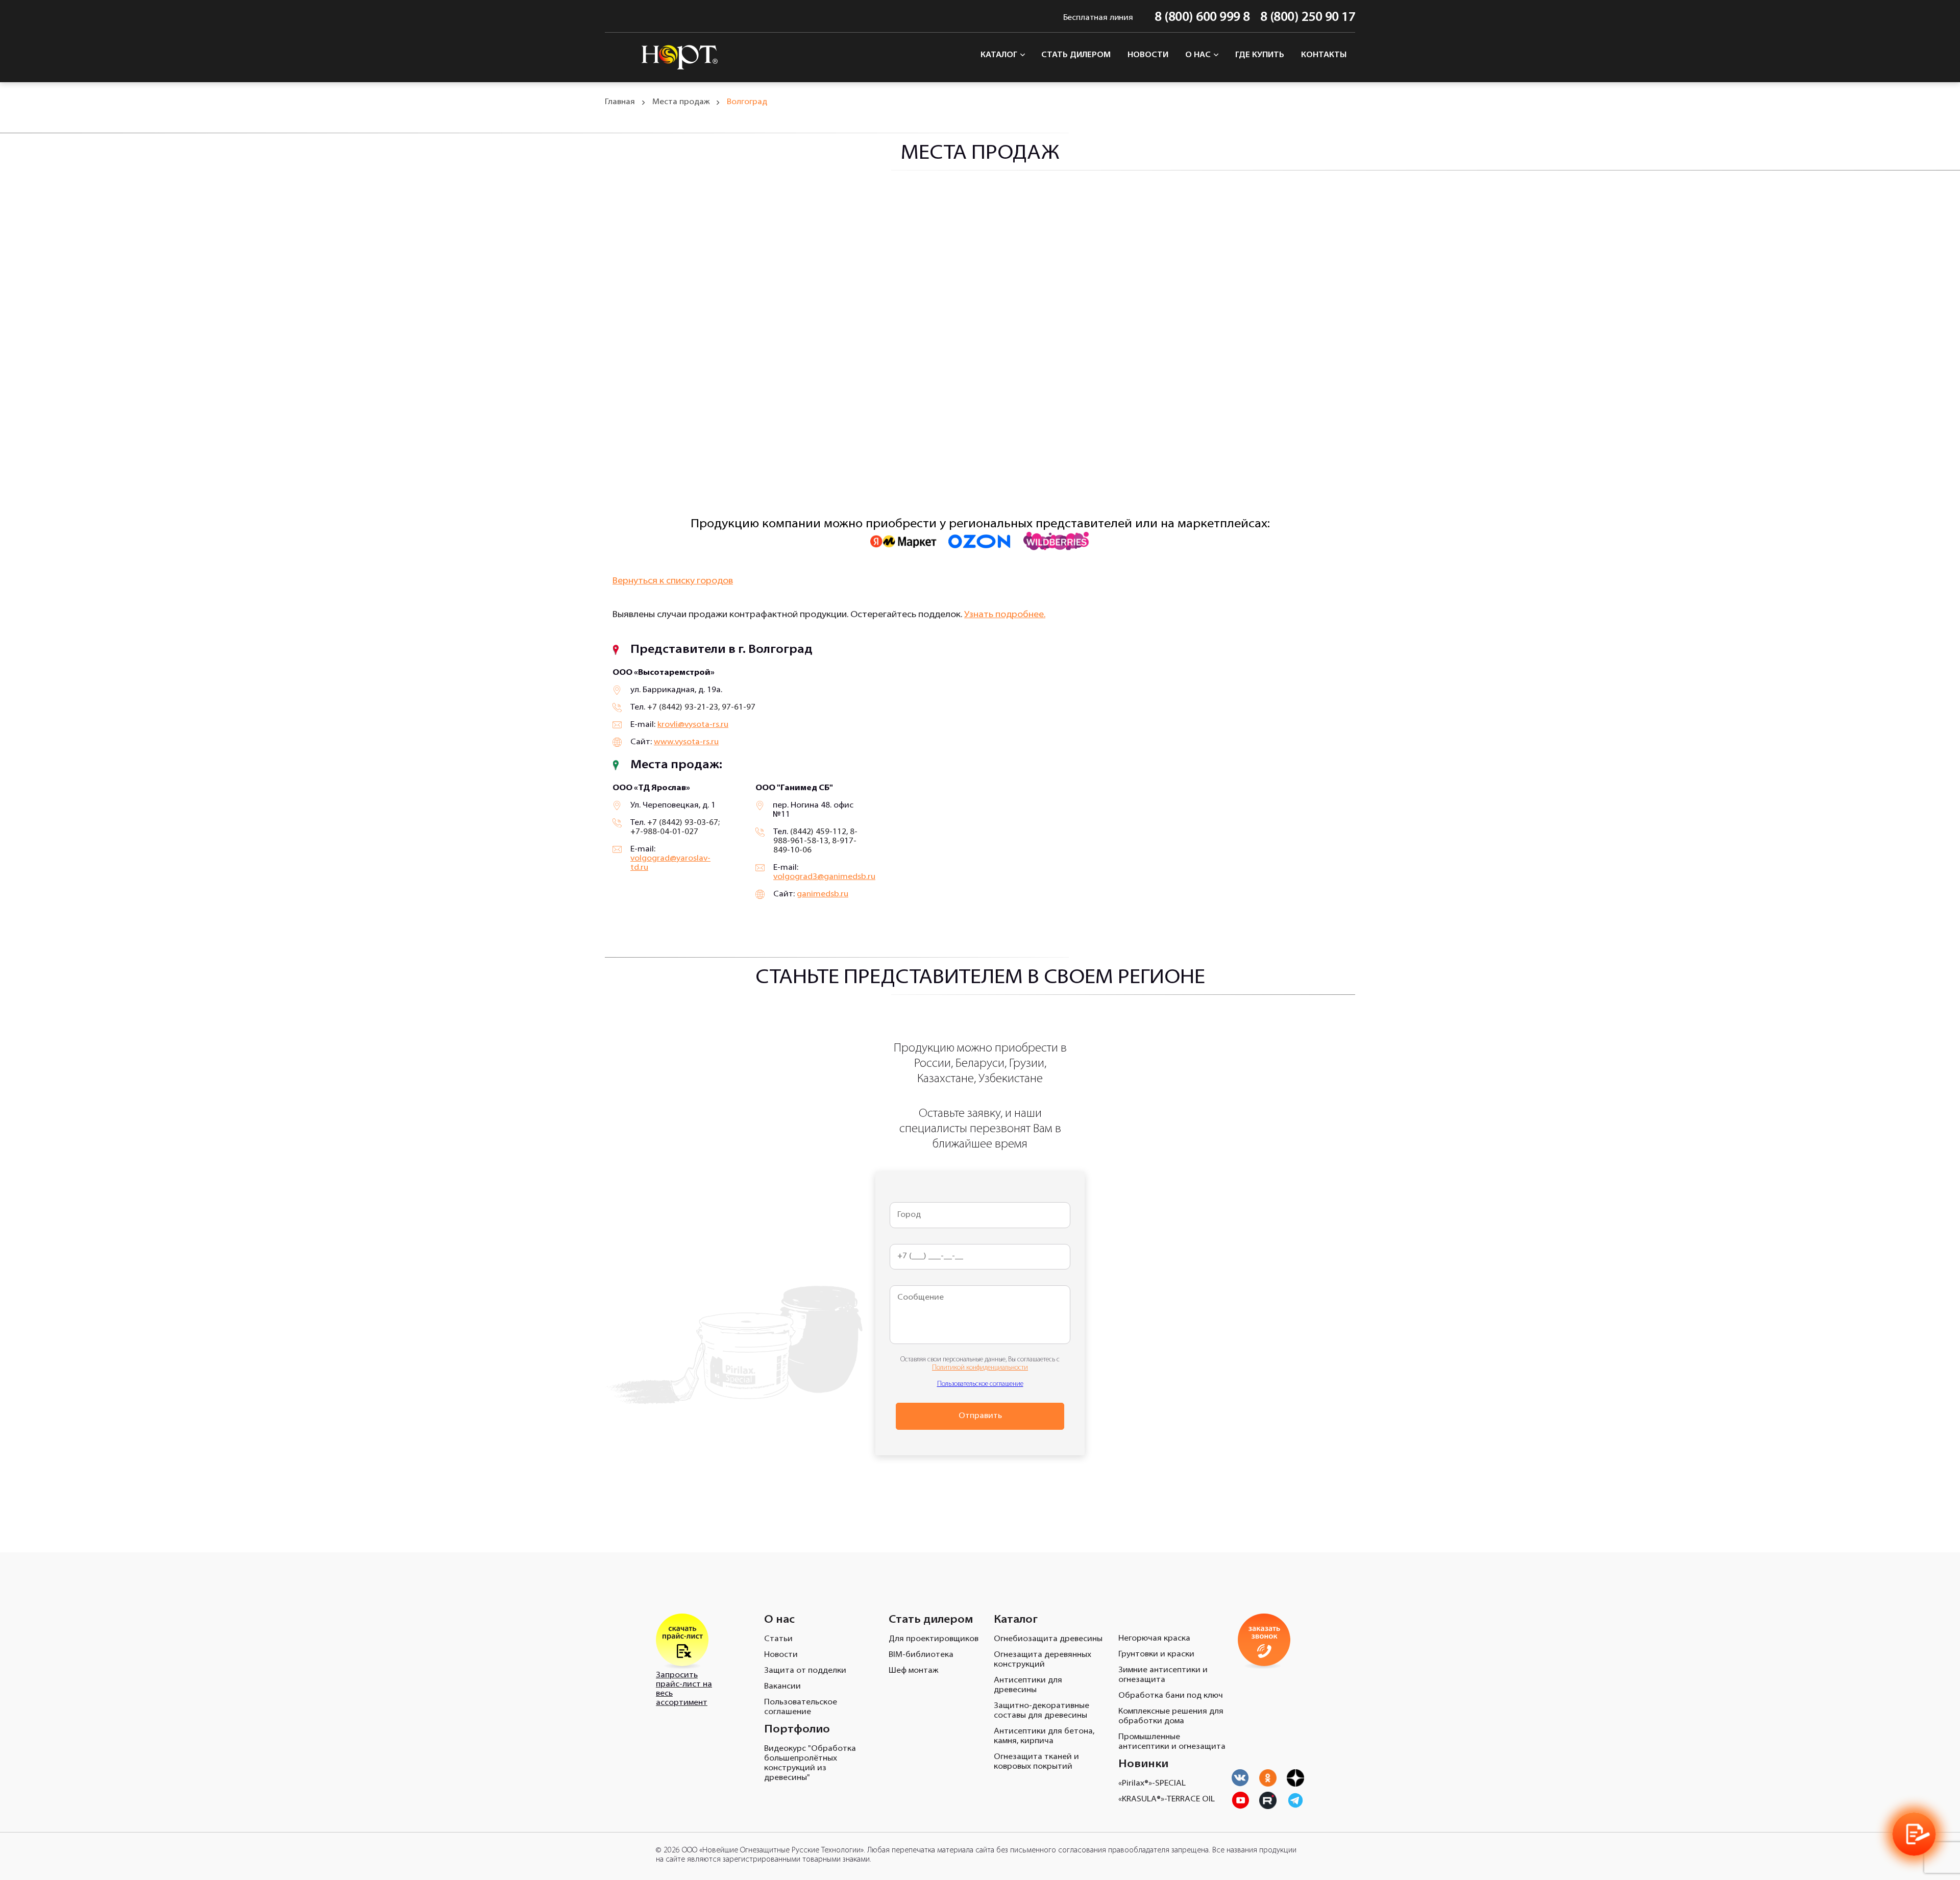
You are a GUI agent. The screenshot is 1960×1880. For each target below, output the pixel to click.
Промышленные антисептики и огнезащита (1172, 1742)
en (611, 18)
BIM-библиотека (921, 1655)
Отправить (980, 1416)
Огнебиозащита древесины (1048, 1639)
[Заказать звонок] (1914, 1834)
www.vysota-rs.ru (686, 742)
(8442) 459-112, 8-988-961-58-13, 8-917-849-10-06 (815, 841)
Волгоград (747, 102)
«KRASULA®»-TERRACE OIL (1167, 1799)
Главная (620, 102)
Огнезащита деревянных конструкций (1043, 1660)
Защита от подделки (805, 1671)
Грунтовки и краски (1156, 1654)
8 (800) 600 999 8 (1202, 18)
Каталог (1000, 55)
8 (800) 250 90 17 (1308, 18)
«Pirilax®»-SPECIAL (1152, 1784)
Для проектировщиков (934, 1639)
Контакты (1324, 55)
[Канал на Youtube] (1268, 1778)
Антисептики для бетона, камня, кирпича (1044, 1736)
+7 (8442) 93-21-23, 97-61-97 (701, 707)
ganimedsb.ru (823, 894)
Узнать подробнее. (1005, 615)
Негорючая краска (1154, 1639)
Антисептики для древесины (1028, 1685)
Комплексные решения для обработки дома (1171, 1716)
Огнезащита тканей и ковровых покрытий (1036, 1762)
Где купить (1260, 55)
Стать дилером (1076, 55)
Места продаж (681, 102)
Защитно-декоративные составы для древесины (1042, 1711)
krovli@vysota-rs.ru (693, 725)
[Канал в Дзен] (1295, 1778)
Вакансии (782, 1687)
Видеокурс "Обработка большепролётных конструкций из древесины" (810, 1763)
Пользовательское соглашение (980, 1384)
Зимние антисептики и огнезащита (1163, 1675)
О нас (1199, 55)
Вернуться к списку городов (673, 581)
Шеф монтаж (913, 1671)
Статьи (778, 1639)
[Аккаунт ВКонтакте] (1240, 1778)
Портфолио (797, 1730)
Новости (1148, 55)
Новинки (1143, 1764)
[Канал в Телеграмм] (1295, 1800)
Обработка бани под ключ (1171, 1696)
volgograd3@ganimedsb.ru (824, 877)
